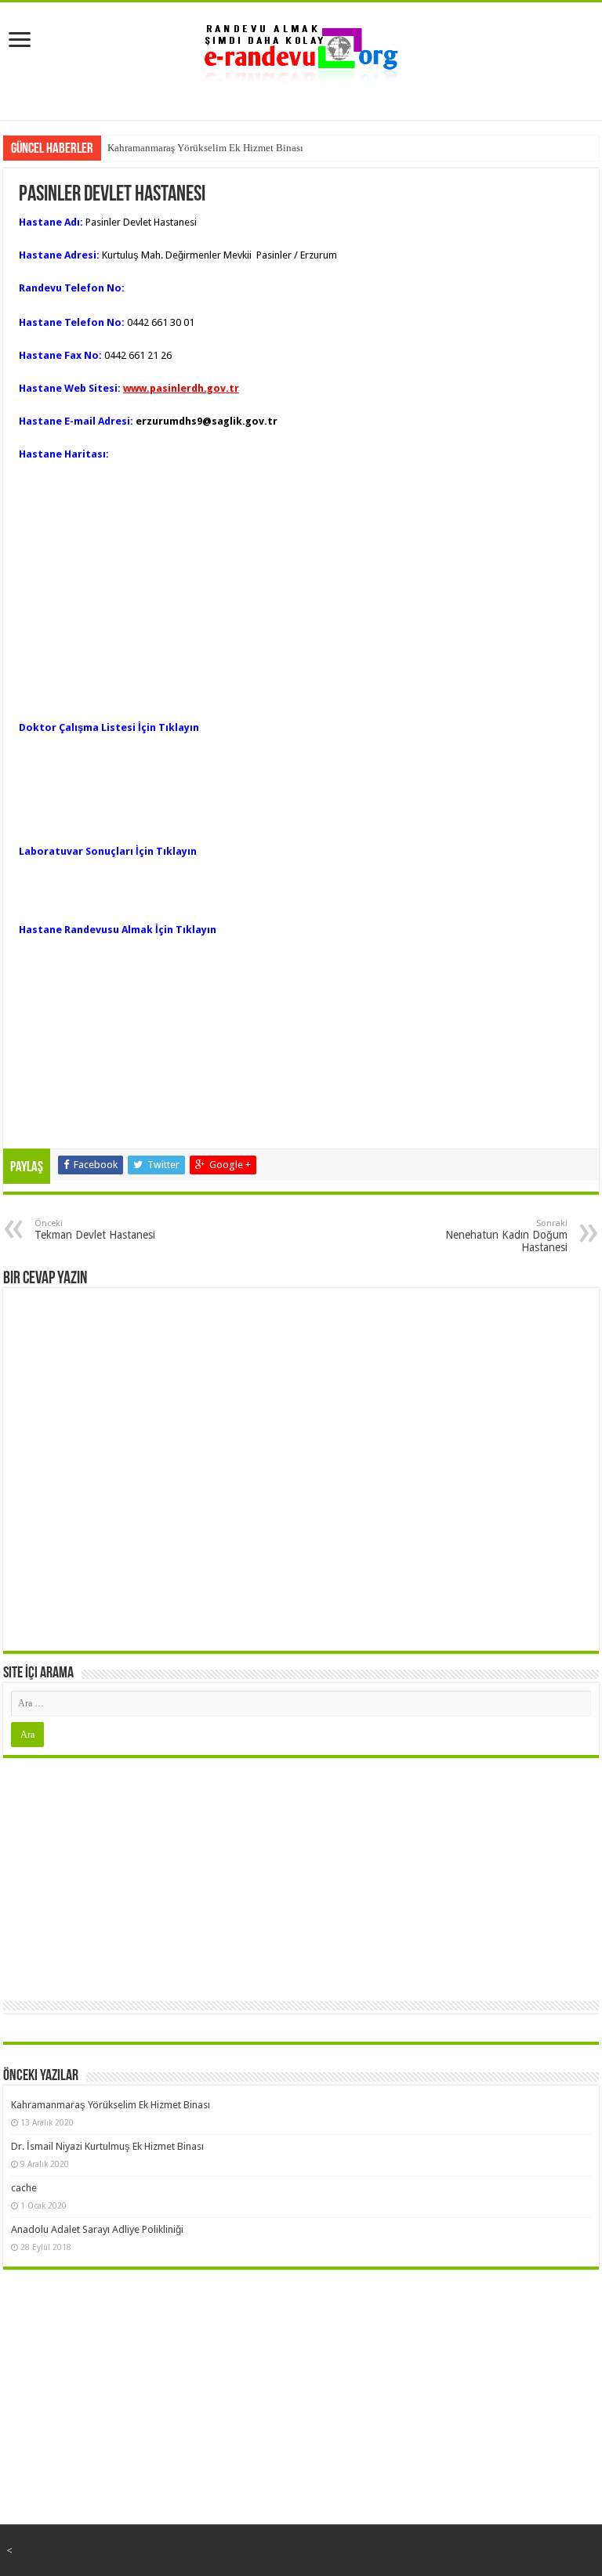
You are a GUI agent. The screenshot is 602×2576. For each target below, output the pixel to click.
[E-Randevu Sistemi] (301, 50)
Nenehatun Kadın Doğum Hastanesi (506, 1236)
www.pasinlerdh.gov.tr (181, 388)
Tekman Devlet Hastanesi (95, 1230)
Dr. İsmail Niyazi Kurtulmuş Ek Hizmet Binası (107, 2146)
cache (24, 2188)
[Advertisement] (301, 1876)
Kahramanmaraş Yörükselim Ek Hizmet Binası (205, 148)
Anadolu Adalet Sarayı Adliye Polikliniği (97, 2229)
